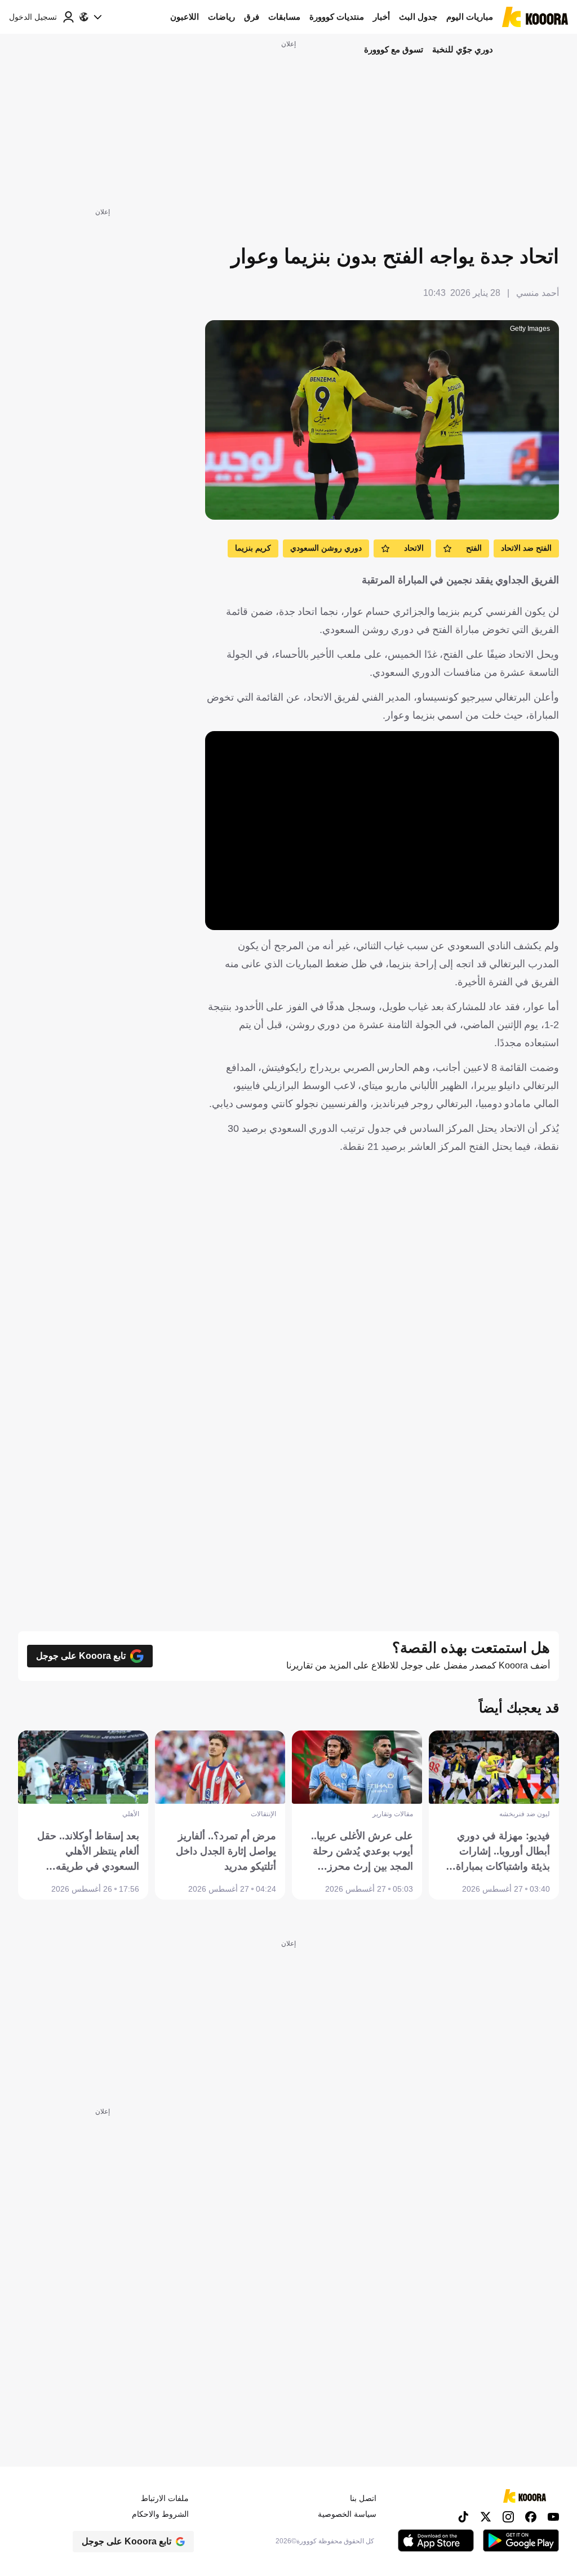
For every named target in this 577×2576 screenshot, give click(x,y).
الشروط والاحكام (160, 2514)
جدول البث (418, 17)
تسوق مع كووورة (394, 49)
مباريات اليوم (470, 17)
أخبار (381, 17)
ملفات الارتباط (165, 2498)
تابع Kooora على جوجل (81, 1656)
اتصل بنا (363, 2498)
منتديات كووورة (337, 17)
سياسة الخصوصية (347, 2514)
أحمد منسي (538, 293)
